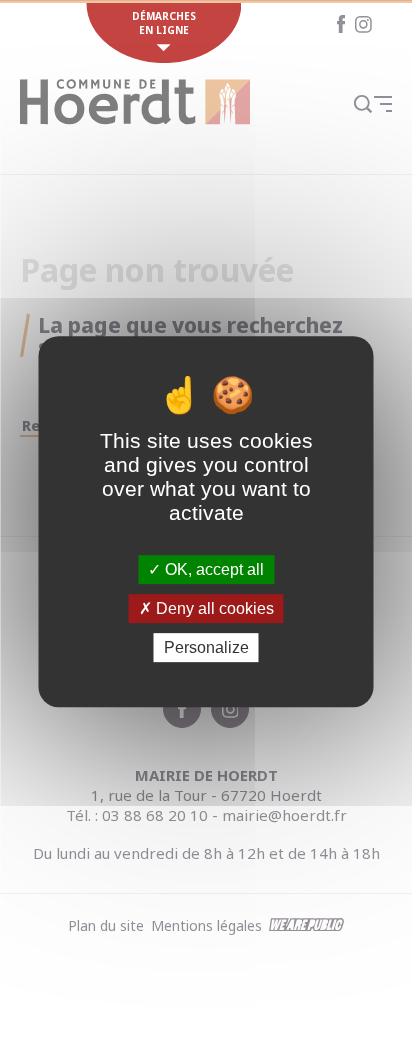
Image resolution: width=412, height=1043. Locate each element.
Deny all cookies (213, 608)
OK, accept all (212, 569)
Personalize (206, 647)
